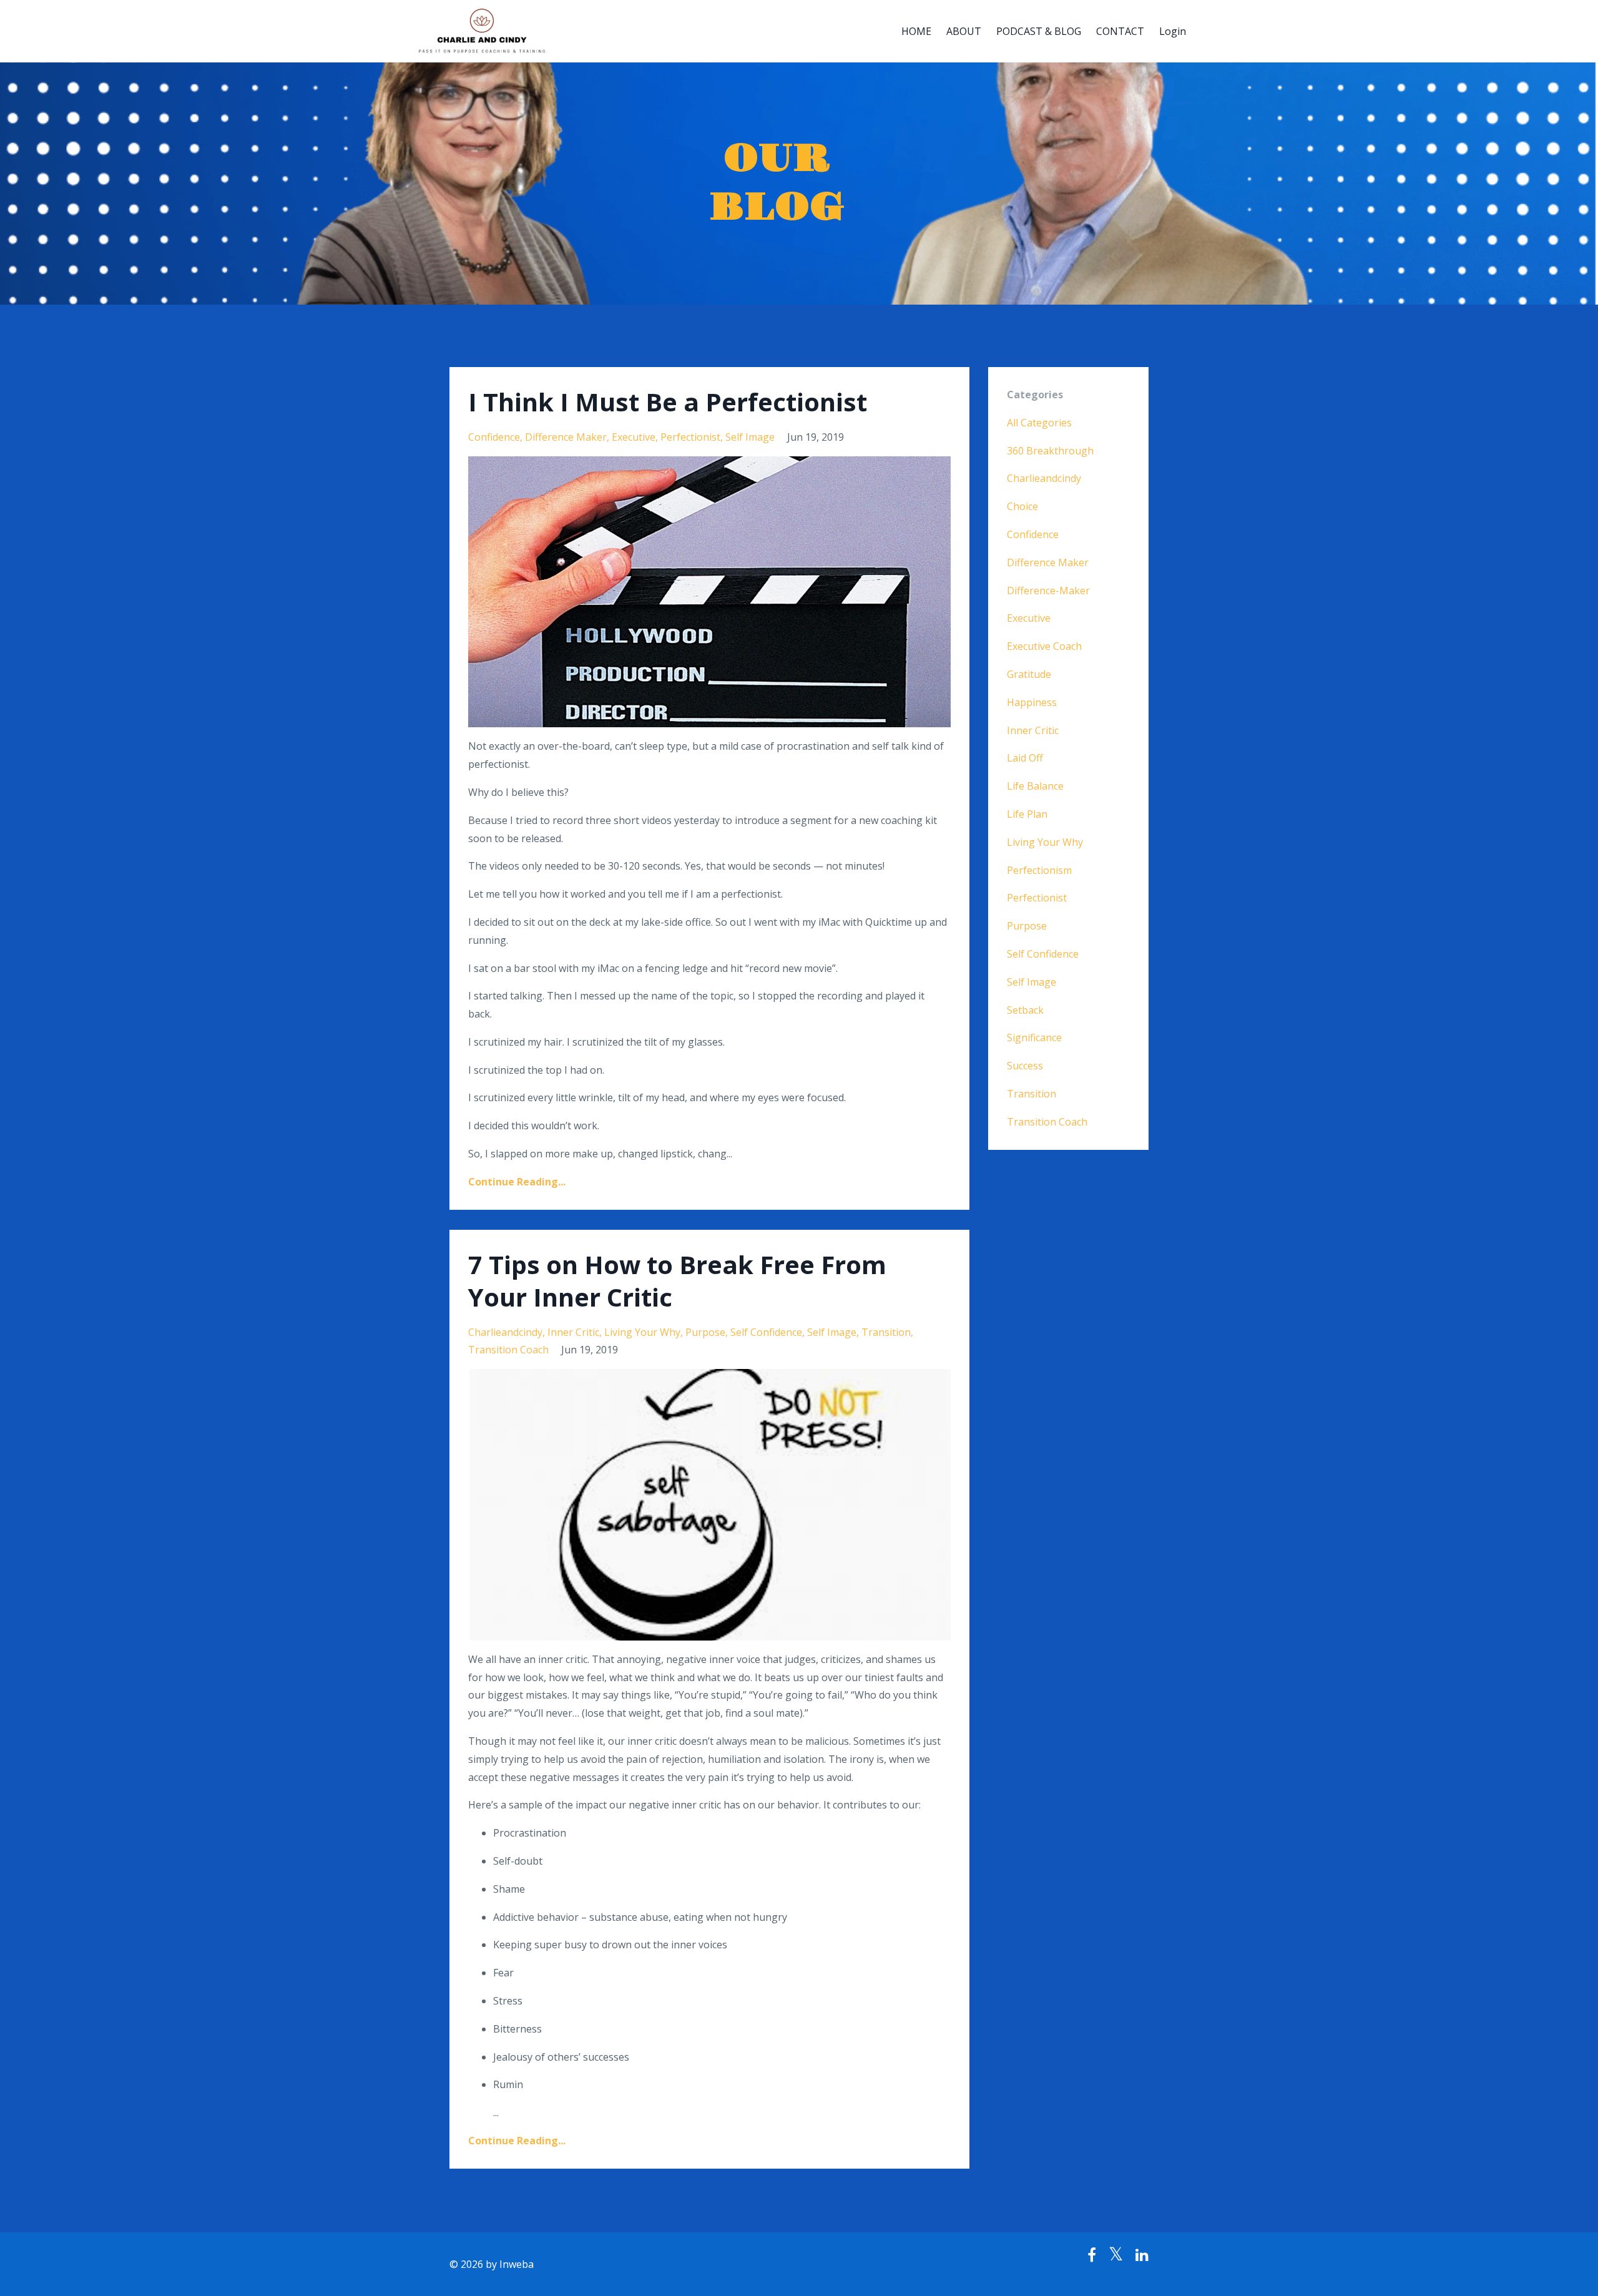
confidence (494, 437)
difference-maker (1048, 591)
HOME (916, 31)
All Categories (1039, 423)
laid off (1025, 758)
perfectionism (1039, 870)
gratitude (1029, 674)
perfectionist (690, 437)
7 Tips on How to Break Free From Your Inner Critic (677, 1281)
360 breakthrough (1050, 451)
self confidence (766, 1332)
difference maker (566, 437)
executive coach (1044, 646)
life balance (1035, 786)
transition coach (508, 1350)
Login (1173, 31)
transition (886, 1332)
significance (1034, 1038)
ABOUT (964, 31)
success (1025, 1066)
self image (750, 437)
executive (634, 437)
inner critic (573, 1332)
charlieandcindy (505, 1332)
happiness (1032, 702)
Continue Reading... (517, 1182)
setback (1025, 1010)
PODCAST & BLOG (1039, 31)
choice (1022, 506)
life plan (1027, 814)
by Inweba (510, 2264)
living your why (642, 1332)
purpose (705, 1332)
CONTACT (1120, 31)
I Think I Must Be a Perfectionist (668, 402)
